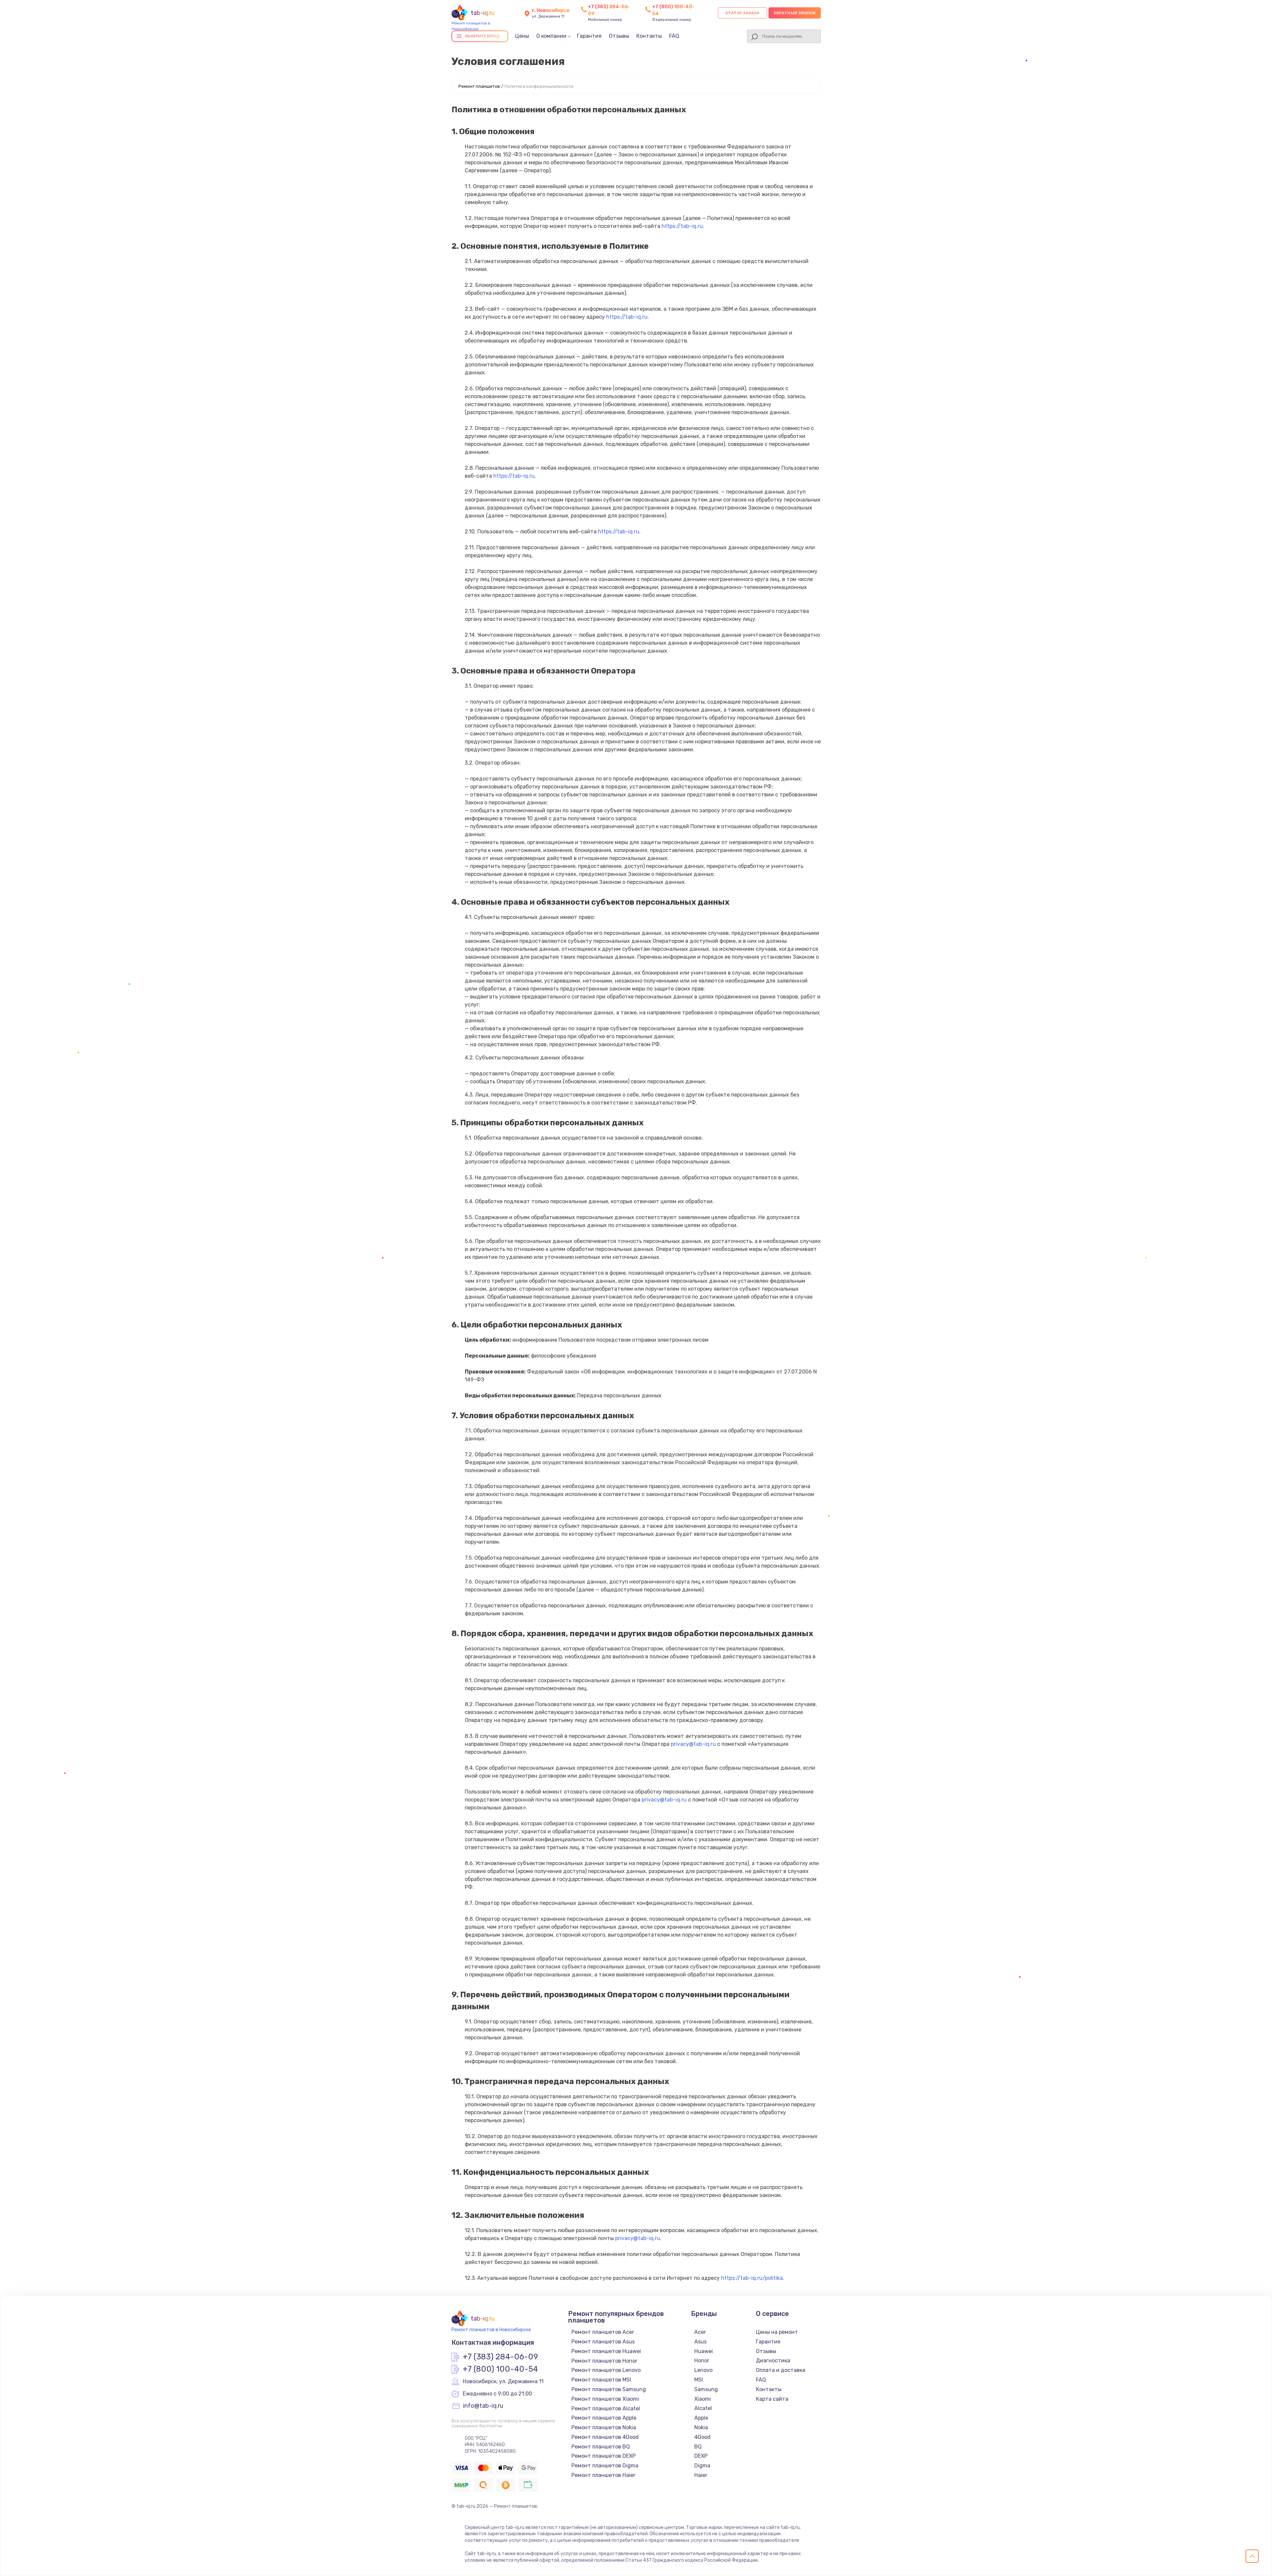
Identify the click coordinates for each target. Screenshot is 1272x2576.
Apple (701, 2418)
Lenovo (703, 2370)
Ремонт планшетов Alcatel (606, 2409)
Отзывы (619, 36)
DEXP (701, 2456)
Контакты (649, 36)
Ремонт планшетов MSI (601, 2380)
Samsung (706, 2389)
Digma (702, 2466)
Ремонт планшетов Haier (603, 2475)
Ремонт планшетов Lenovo (606, 2370)
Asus (700, 2342)
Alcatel (703, 2408)
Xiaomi (703, 2399)
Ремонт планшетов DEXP (604, 2456)
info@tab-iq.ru (483, 2406)
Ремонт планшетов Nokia (604, 2427)
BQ (698, 2447)
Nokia (701, 2427)
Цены (522, 36)
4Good (702, 2437)
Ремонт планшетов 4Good (605, 2437)
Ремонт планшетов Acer (603, 2332)
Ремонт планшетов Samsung (609, 2389)
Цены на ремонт (777, 2332)
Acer (700, 2332)
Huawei (704, 2351)
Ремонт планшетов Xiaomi (605, 2399)
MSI (699, 2380)
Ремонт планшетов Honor (604, 2361)
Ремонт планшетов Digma (605, 2466)
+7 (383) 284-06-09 (500, 2357)
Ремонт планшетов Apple (604, 2418)
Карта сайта (772, 2399)
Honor (702, 2361)
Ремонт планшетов (479, 86)
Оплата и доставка (781, 2370)
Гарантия (589, 36)
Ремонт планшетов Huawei (606, 2351)
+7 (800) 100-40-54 (500, 2369)
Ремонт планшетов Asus (603, 2342)
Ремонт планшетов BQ (601, 2447)
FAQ (674, 36)
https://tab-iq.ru (682, 226)
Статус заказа (742, 13)
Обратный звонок (795, 13)
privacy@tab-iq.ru (693, 1744)
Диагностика (773, 2361)
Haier (701, 2475)
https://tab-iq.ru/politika (752, 2278)
